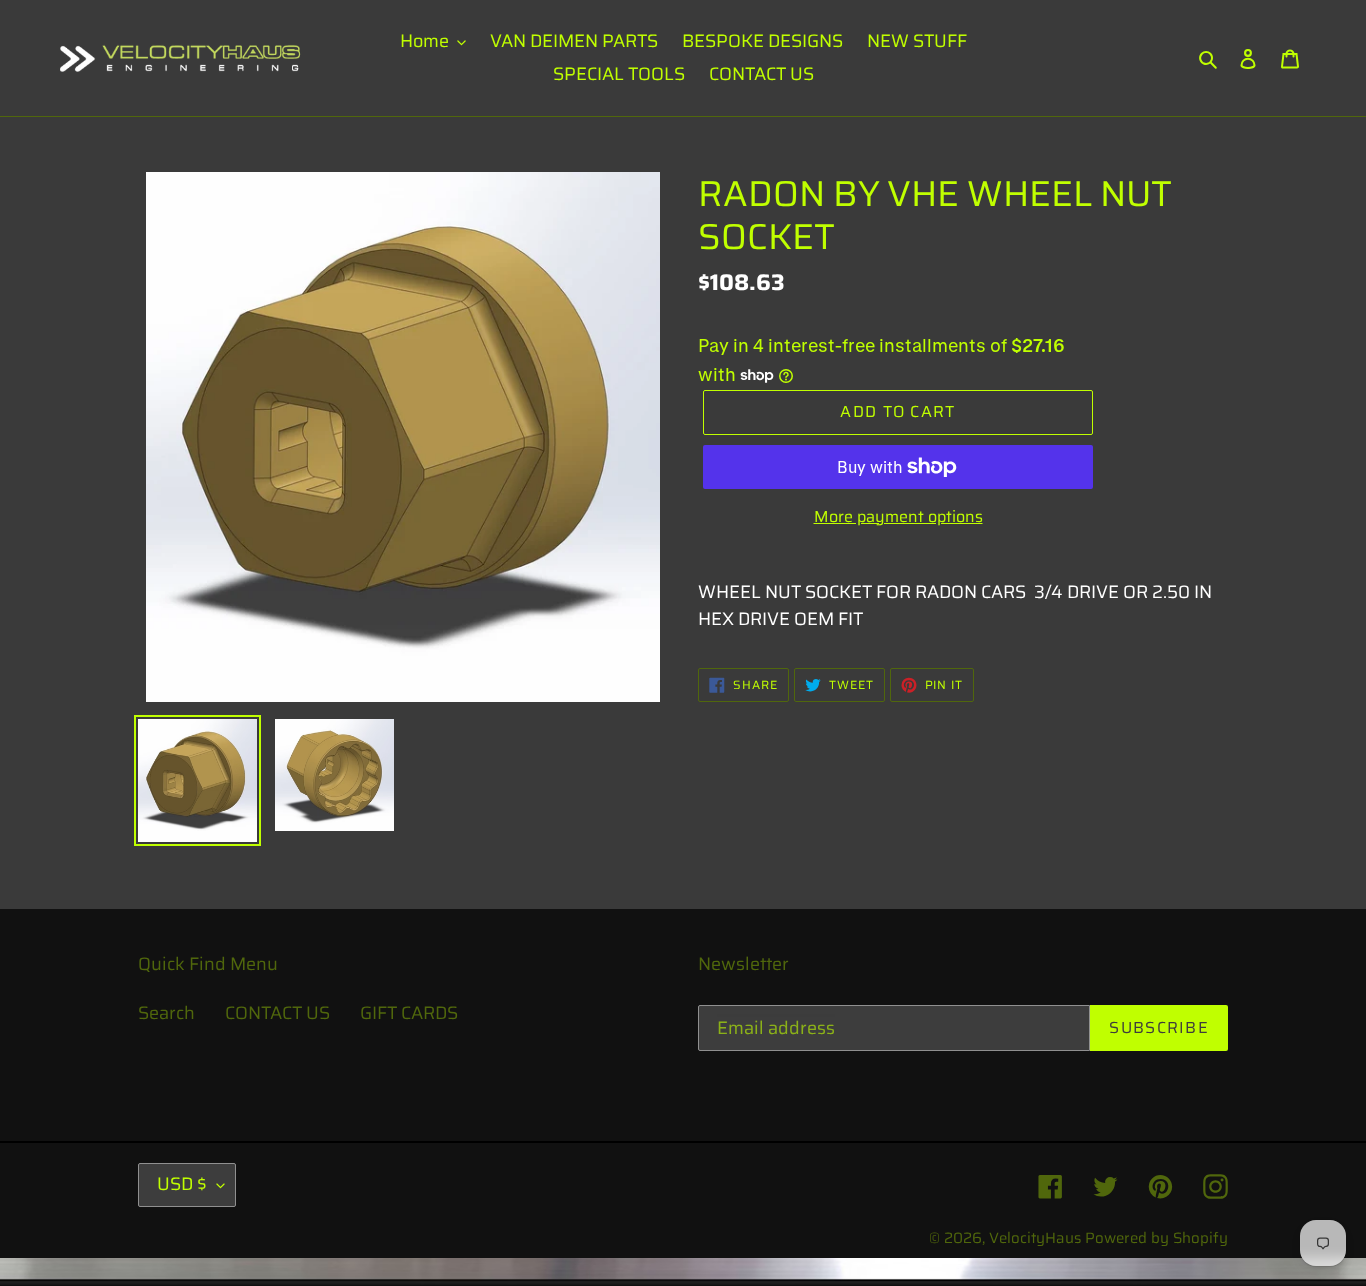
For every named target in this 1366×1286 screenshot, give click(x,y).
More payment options (898, 517)
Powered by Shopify (1156, 1238)
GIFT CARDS (409, 1013)
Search (166, 1013)
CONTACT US (277, 1013)
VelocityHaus (1035, 1238)
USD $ (182, 1184)
